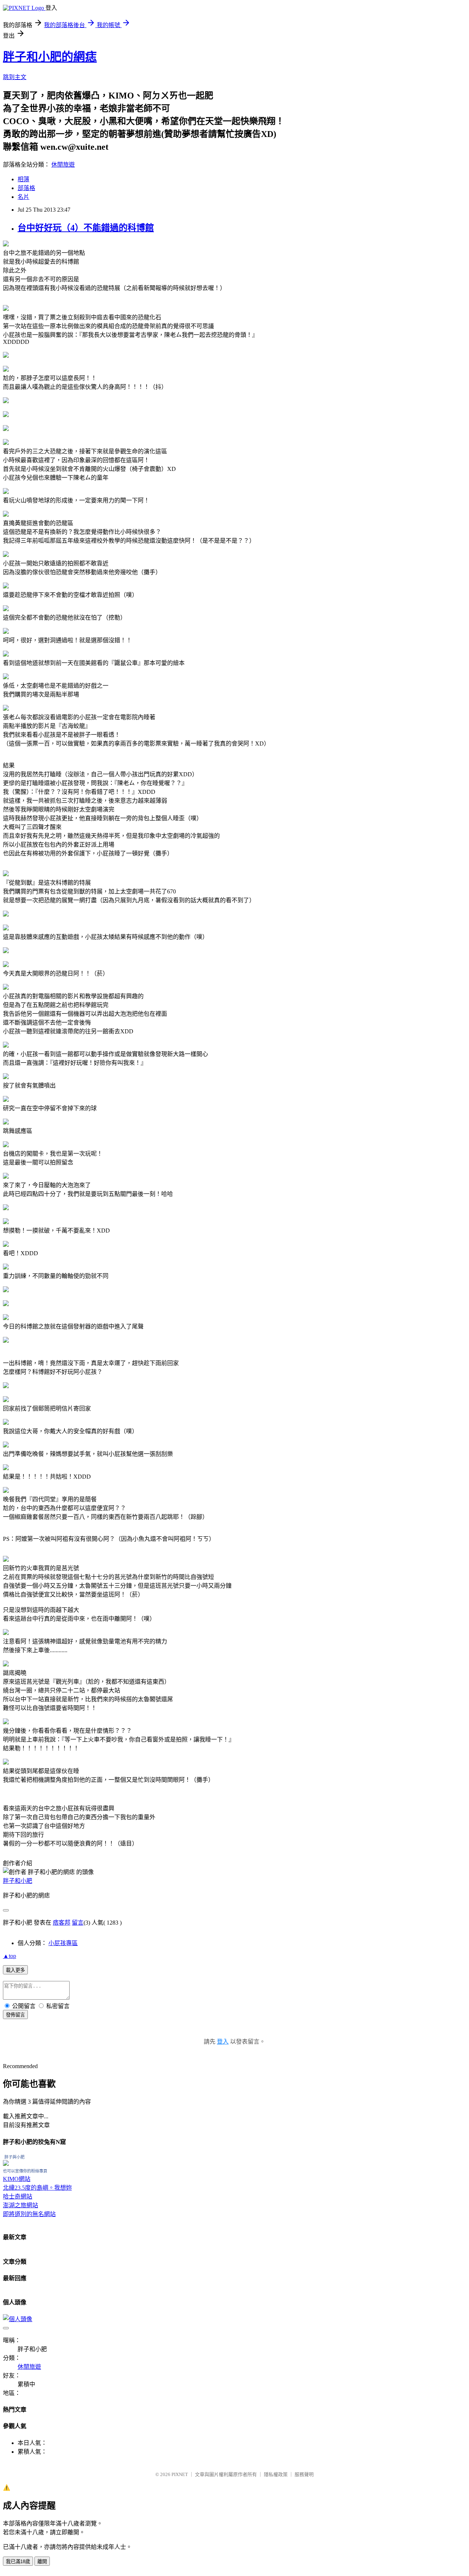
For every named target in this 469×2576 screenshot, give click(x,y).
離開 (42, 2562)
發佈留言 (15, 2015)
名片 (23, 197)
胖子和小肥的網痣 (50, 57)
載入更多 (15, 1970)
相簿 (23, 179)
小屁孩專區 (63, 1943)
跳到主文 (15, 77)
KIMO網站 (17, 2179)
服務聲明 (304, 2474)
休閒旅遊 (63, 165)
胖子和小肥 (18, 1881)
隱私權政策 (276, 2474)
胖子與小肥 (14, 2157)
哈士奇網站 (18, 2196)
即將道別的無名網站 (29, 2214)
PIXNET (180, 2474)
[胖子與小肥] (6, 2164)
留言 (78, 1923)
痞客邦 (62, 1923)
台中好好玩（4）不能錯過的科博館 (86, 228)
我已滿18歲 (18, 2562)
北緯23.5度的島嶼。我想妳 (37, 2188)
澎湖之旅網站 (21, 2205)
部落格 (26, 188)
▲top (10, 1956)
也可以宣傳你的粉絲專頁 (25, 2171)
